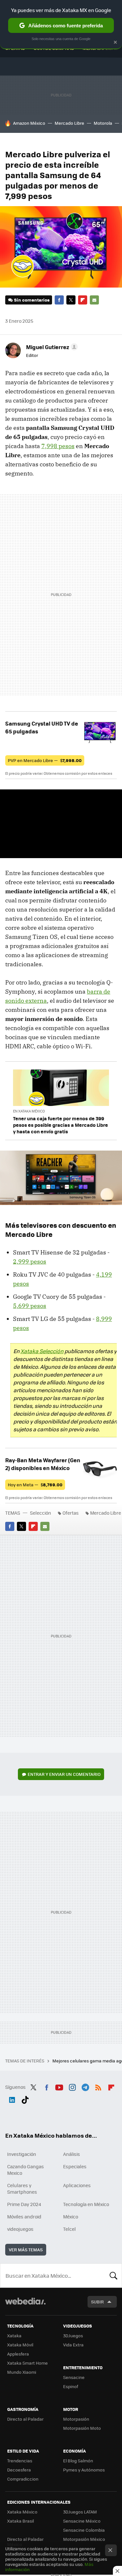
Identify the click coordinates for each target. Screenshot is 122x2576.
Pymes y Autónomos (84, 2470)
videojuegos (20, 2229)
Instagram (72, 2086)
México (71, 2216)
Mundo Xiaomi (22, 2372)
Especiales (75, 2166)
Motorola (103, 123)
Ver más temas (26, 2250)
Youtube (59, 2086)
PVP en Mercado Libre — (45, 760)
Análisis (72, 2154)
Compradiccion (23, 2479)
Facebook (59, 300)
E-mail (94, 300)
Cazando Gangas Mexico (26, 2170)
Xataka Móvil (20, 2345)
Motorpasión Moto (82, 2428)
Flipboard (83, 300)
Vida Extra (73, 2345)
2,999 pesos (30, 1261)
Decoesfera (19, 2470)
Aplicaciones (77, 2185)
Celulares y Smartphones (22, 2188)
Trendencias (20, 2461)
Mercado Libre (69, 123)
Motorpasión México (84, 2539)
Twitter (71, 300)
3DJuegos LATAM (80, 2512)
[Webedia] (25, 2306)
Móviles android (24, 2216)
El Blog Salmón (78, 2461)
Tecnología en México (86, 2204)
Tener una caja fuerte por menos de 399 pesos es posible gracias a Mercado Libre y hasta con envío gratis (61, 1125)
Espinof (71, 2386)
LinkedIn (12, 2099)
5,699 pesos (30, 1306)
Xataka (14, 2335)
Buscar (114, 2275)
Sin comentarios (32, 300)
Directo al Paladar (25, 2419)
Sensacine (74, 2377)
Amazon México (29, 123)
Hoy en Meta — (35, 1485)
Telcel (69, 2229)
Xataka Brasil (20, 2521)
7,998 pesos (58, 446)
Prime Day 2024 (24, 2204)
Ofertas (71, 1513)
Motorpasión (76, 2419)
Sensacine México (82, 2521)
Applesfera (18, 2354)
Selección (41, 1513)
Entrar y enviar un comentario (64, 1774)
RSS (98, 2086)
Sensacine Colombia (84, 2530)
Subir (97, 2302)
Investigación (22, 2154)
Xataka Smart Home (27, 2363)
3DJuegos (73, 2335)
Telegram (85, 2086)
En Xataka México (29, 1111)
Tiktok (25, 2099)
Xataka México (22, 2512)
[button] (51, 347)
